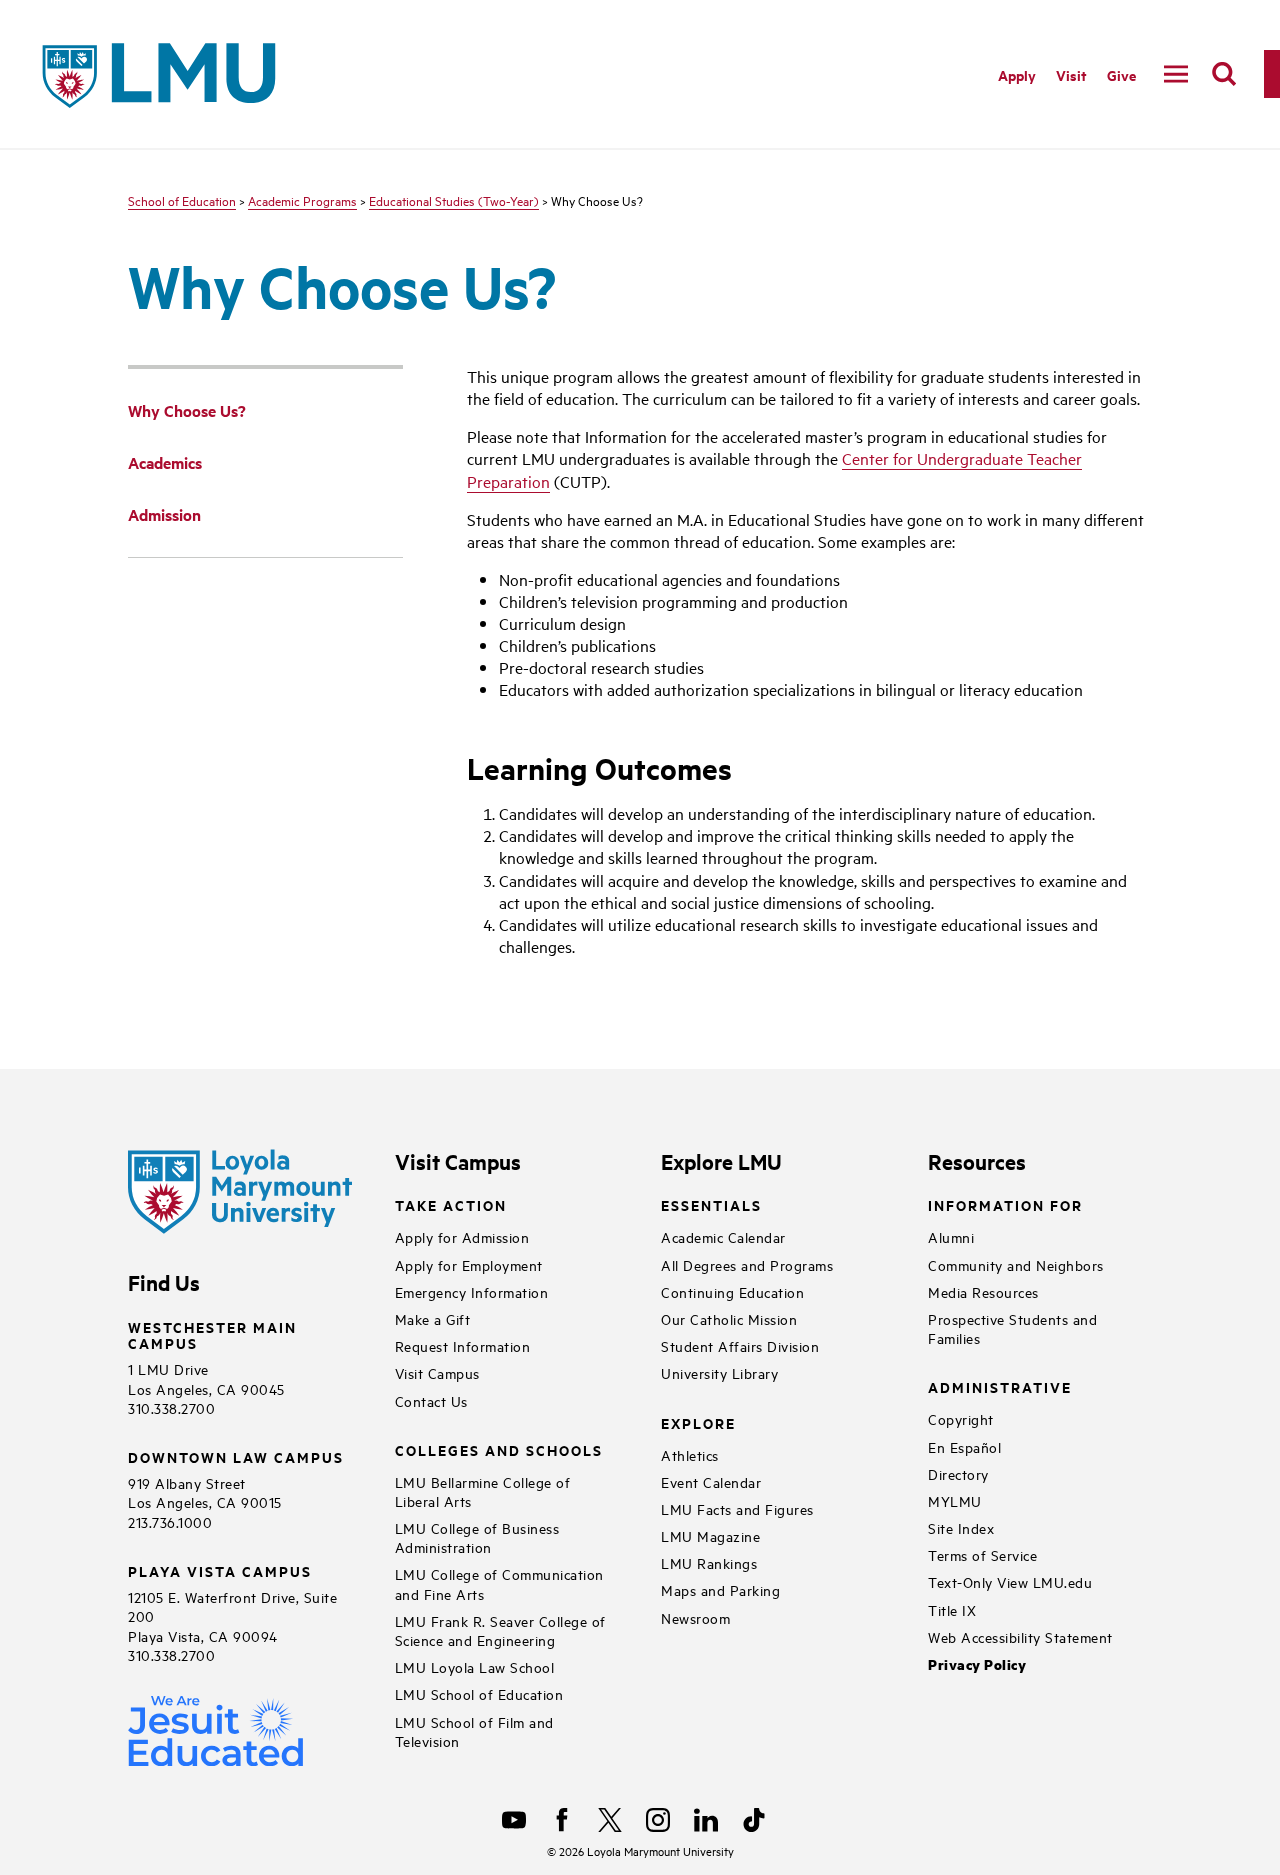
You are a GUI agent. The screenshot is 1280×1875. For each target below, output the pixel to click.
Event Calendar (711, 1481)
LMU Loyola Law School (475, 1666)
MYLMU (955, 1500)
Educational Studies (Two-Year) (454, 200)
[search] (1224, 74)
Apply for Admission (462, 1236)
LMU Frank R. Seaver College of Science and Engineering (500, 1630)
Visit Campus (437, 1372)
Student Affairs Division (740, 1345)
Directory (958, 1473)
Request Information (463, 1345)
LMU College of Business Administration (477, 1537)
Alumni (951, 1236)
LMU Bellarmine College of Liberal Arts (483, 1491)
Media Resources (983, 1291)
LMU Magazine (710, 1535)
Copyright (961, 1418)
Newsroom (695, 1617)
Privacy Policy (977, 1664)
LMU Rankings (709, 1562)
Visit (1071, 74)
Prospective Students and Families (1012, 1328)
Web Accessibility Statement (1020, 1636)
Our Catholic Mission (729, 1318)
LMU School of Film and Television (474, 1731)
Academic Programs (302, 200)
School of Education (182, 200)
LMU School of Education (479, 1693)
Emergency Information (472, 1291)
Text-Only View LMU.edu (1010, 1581)
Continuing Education (732, 1291)
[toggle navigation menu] (1176, 74)
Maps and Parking (720, 1589)
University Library (719, 1372)
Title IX (952, 1609)
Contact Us (431, 1400)
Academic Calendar (723, 1236)
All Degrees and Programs (747, 1264)
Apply (1017, 74)
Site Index (961, 1527)
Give (1121, 74)
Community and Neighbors (1016, 1264)
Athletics (690, 1454)
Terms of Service (982, 1554)
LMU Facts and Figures (737, 1508)
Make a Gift (433, 1318)
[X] (610, 1820)
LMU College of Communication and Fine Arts (499, 1583)
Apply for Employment (469, 1264)
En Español (964, 1446)
